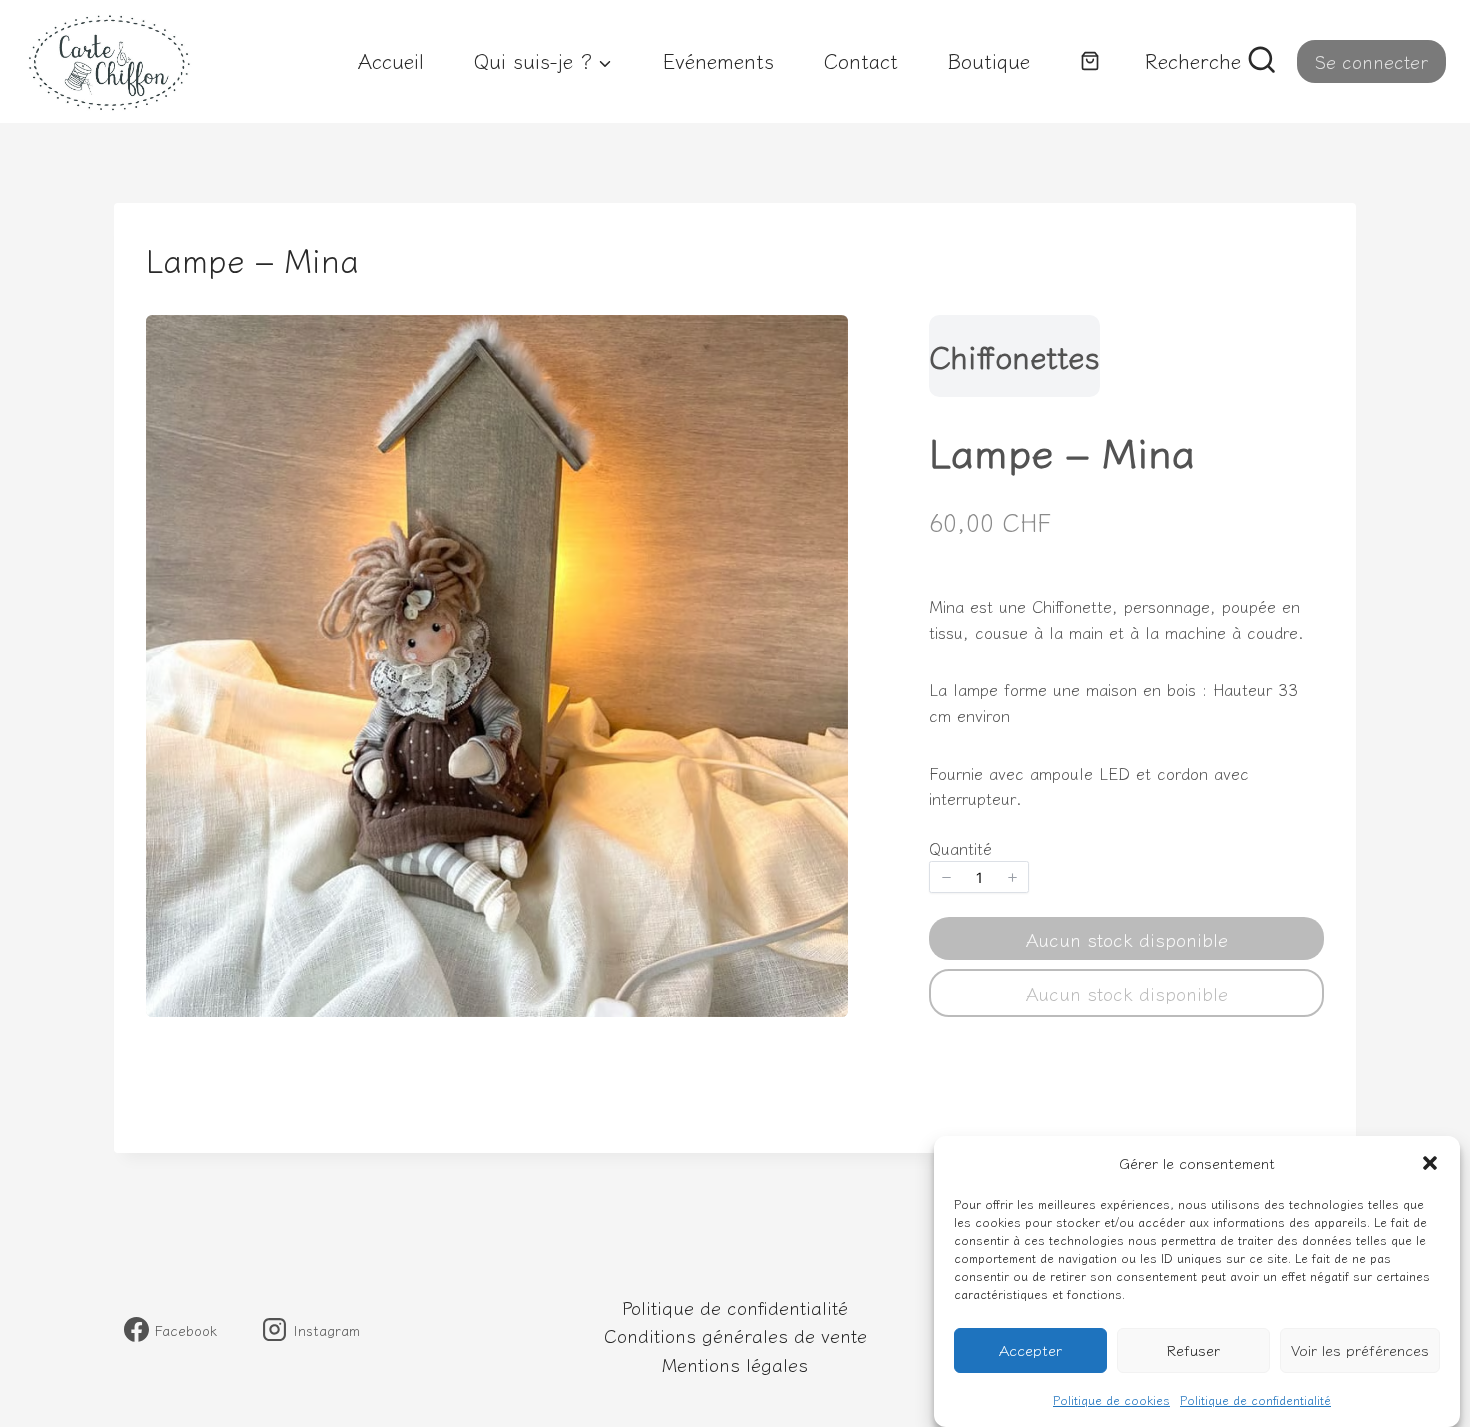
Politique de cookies (1111, 1399)
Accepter (1030, 1350)
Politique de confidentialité (1255, 1399)
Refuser (1193, 1350)
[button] (1430, 1163)
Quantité (960, 848)
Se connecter (1371, 61)
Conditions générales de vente (735, 1335)
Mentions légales (735, 1364)
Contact (861, 60)
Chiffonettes (1014, 356)
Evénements (718, 60)
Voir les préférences (1360, 1350)
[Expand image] (820, 343)
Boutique (989, 60)
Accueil (391, 60)
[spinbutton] (979, 878)
